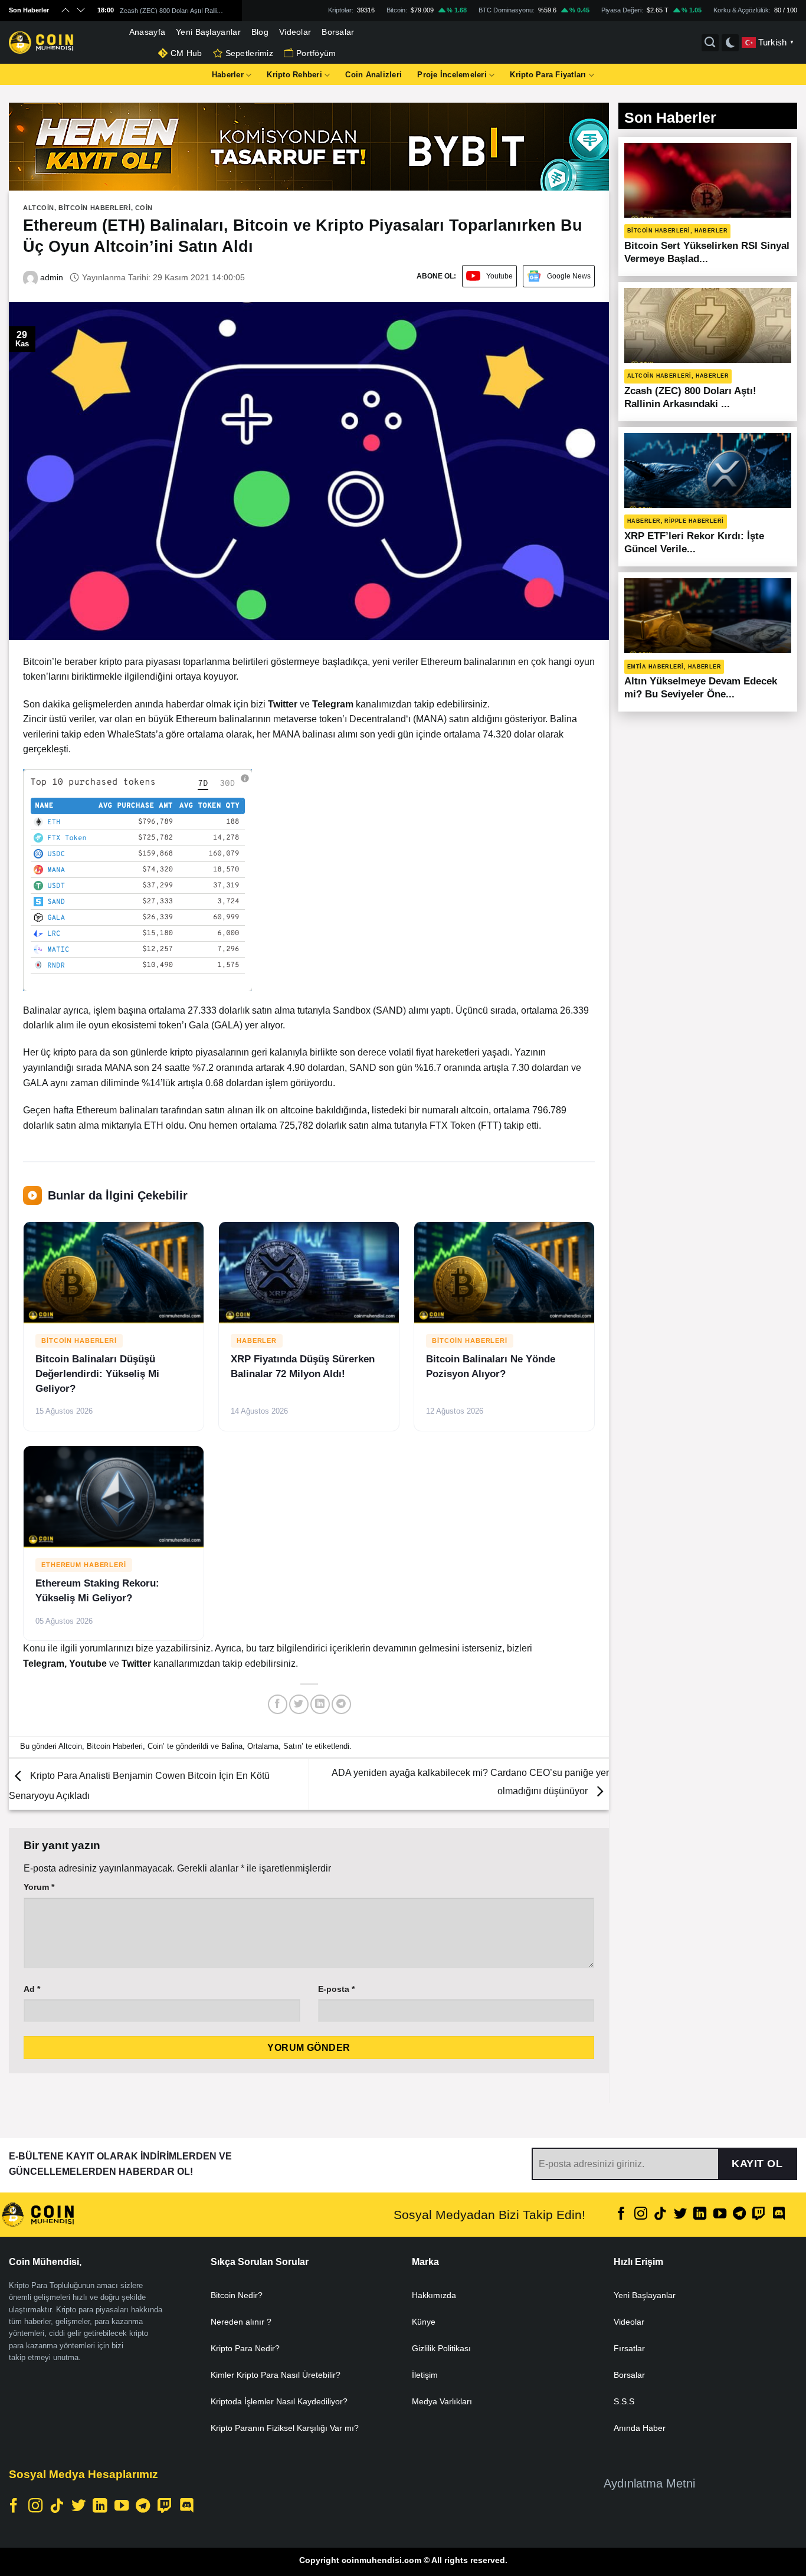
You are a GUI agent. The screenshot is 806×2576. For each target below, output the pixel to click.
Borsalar (338, 32)
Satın (292, 1746)
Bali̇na (232, 1746)
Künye (424, 2322)
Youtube (499, 276)
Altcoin (39, 208)
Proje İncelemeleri (452, 75)
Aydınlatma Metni (649, 2483)
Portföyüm (316, 53)
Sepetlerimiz (249, 53)
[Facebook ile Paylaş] (278, 1704)
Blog (260, 32)
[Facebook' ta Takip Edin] (621, 2215)
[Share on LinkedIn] (320, 1704)
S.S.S (624, 2401)
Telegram (44, 1664)
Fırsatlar (629, 2348)
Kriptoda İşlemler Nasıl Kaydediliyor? (279, 2401)
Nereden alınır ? (241, 2322)
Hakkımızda (434, 2295)
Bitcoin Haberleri (95, 208)
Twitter (137, 1664)
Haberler (228, 75)
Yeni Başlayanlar (208, 32)
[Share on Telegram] (341, 1704)
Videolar (295, 32)
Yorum (39, 1887)
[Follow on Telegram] (739, 2215)
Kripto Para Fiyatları (548, 75)
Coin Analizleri (373, 75)
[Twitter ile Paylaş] (299, 1704)
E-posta (336, 1989)
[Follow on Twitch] (759, 2215)
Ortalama (263, 1746)
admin (50, 277)
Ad (32, 1989)
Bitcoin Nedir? (237, 2295)
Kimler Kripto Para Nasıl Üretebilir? (276, 2375)
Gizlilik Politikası (441, 2348)
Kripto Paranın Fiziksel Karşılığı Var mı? (285, 2428)
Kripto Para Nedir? (245, 2348)
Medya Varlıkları (442, 2401)
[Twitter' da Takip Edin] (680, 2215)
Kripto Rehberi (294, 75)
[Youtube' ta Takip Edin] (720, 2215)
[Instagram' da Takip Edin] (641, 2215)
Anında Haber (640, 2428)
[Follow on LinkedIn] (700, 2215)
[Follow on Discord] (779, 2215)
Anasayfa (147, 32)
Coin (144, 208)
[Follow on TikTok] (660, 2215)
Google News (569, 276)
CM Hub (186, 53)
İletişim (425, 2375)
